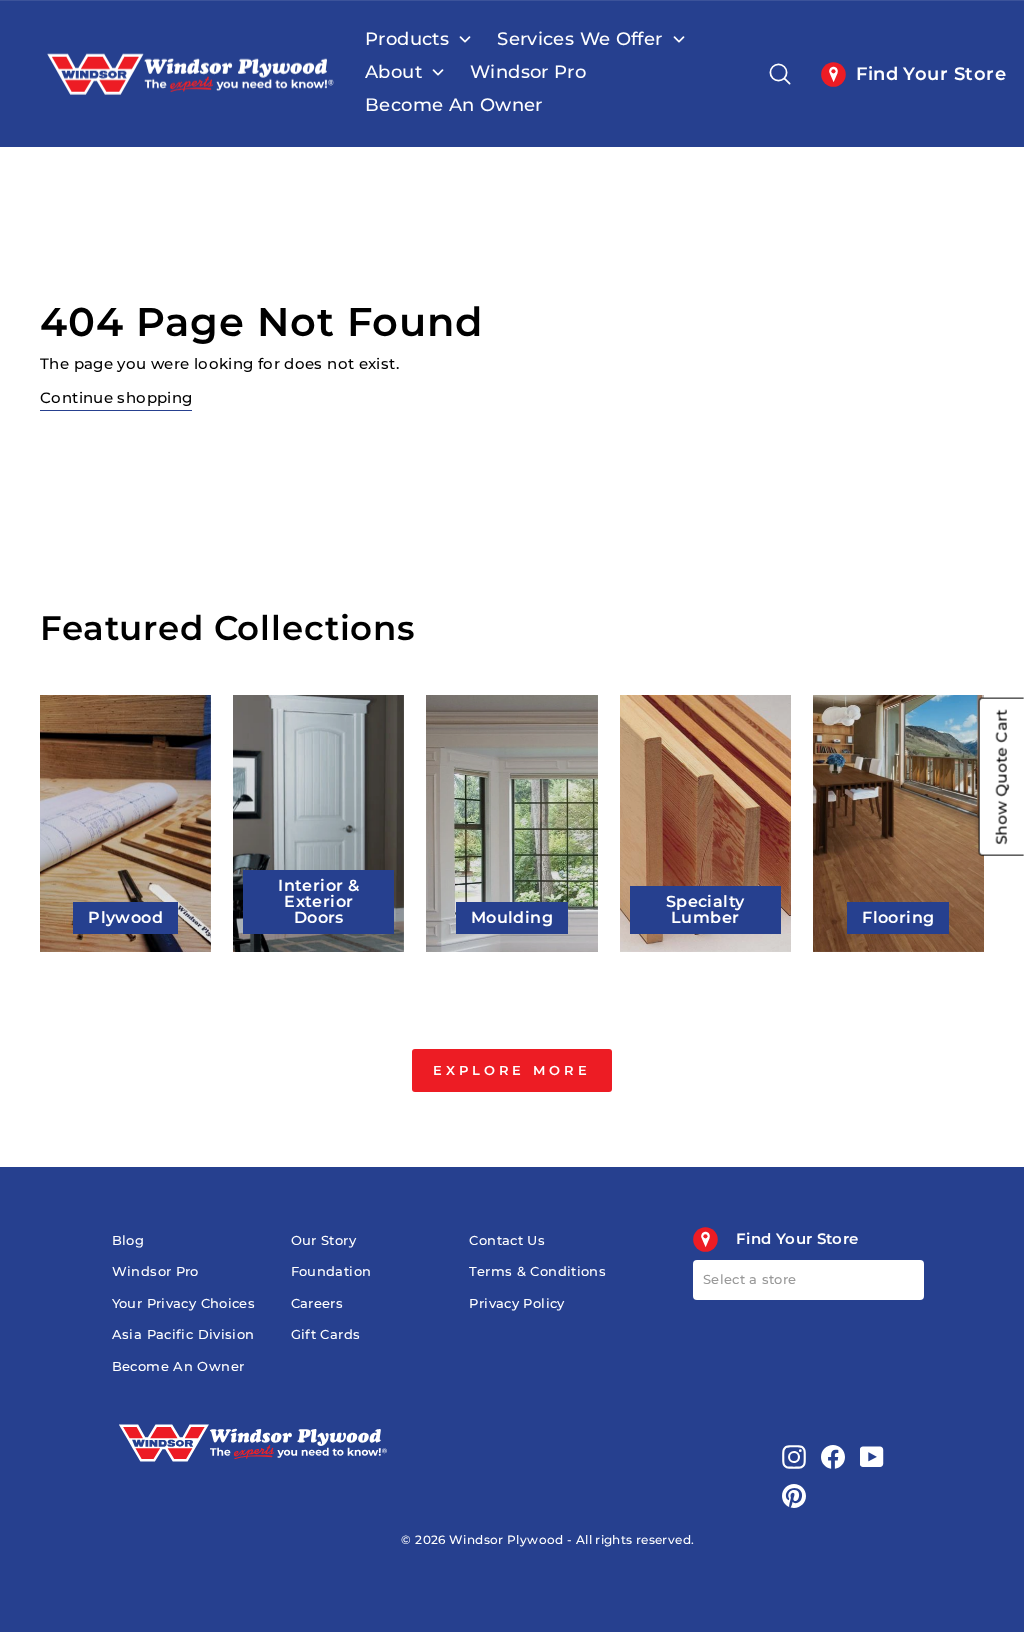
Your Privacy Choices (184, 1303)
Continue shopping (116, 397)
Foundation (331, 1271)
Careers (317, 1303)
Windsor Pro (155, 1271)
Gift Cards (326, 1334)
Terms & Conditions (537, 1271)
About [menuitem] (393, 72)
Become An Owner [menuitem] (454, 105)
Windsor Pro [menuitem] (528, 72)
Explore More (512, 1070)
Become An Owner (178, 1366)
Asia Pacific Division (183, 1334)
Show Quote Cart (1001, 777)
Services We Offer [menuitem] (579, 39)
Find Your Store (926, 74)
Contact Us (507, 1240)
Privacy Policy (516, 1303)
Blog (128, 1240)
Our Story (323, 1240)
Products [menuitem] (407, 39)
